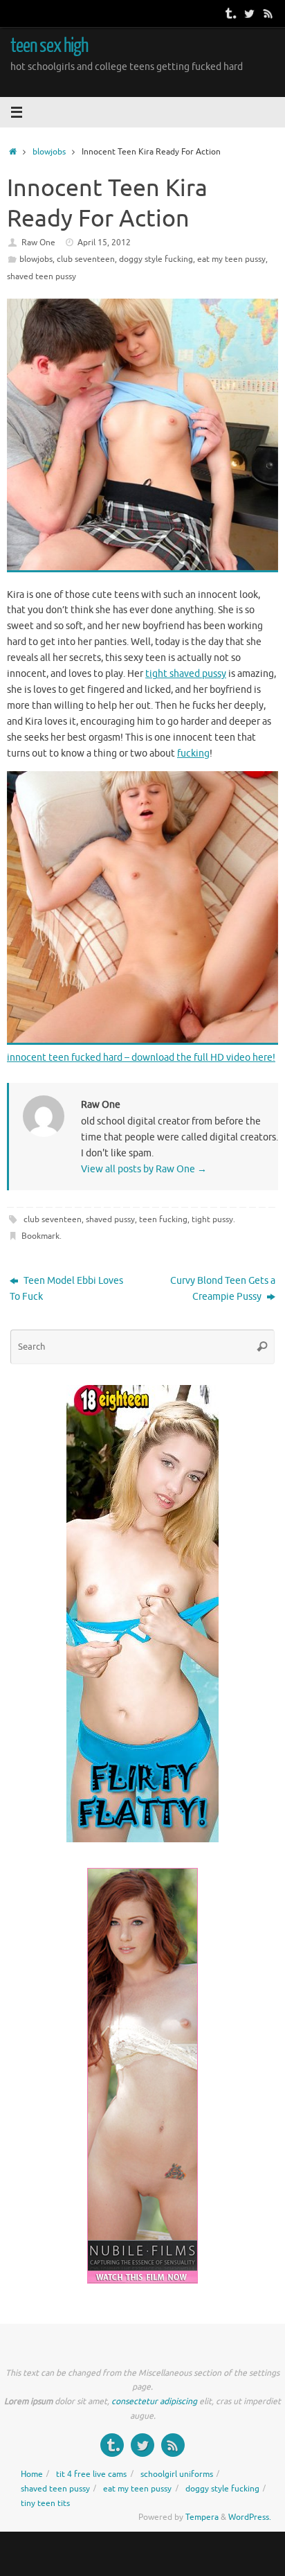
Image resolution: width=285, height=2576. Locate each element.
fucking (193, 753)
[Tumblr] (230, 13)
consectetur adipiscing (154, 2401)
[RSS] (268, 13)
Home (32, 2474)
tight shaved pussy (186, 674)
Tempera (202, 2517)
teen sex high (49, 46)
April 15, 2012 (104, 242)
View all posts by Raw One (144, 1169)
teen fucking (163, 1219)
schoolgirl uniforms (177, 2474)
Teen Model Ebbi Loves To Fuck (66, 1289)
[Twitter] (249, 13)
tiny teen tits (45, 2503)
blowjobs (49, 152)
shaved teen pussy (42, 276)
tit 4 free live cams (91, 2474)
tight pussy (212, 1219)
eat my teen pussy (231, 259)
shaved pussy (110, 1219)
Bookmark (40, 1236)
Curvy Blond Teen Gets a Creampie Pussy (223, 1289)
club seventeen (86, 259)
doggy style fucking (156, 259)
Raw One (38, 242)
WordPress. (250, 2517)
